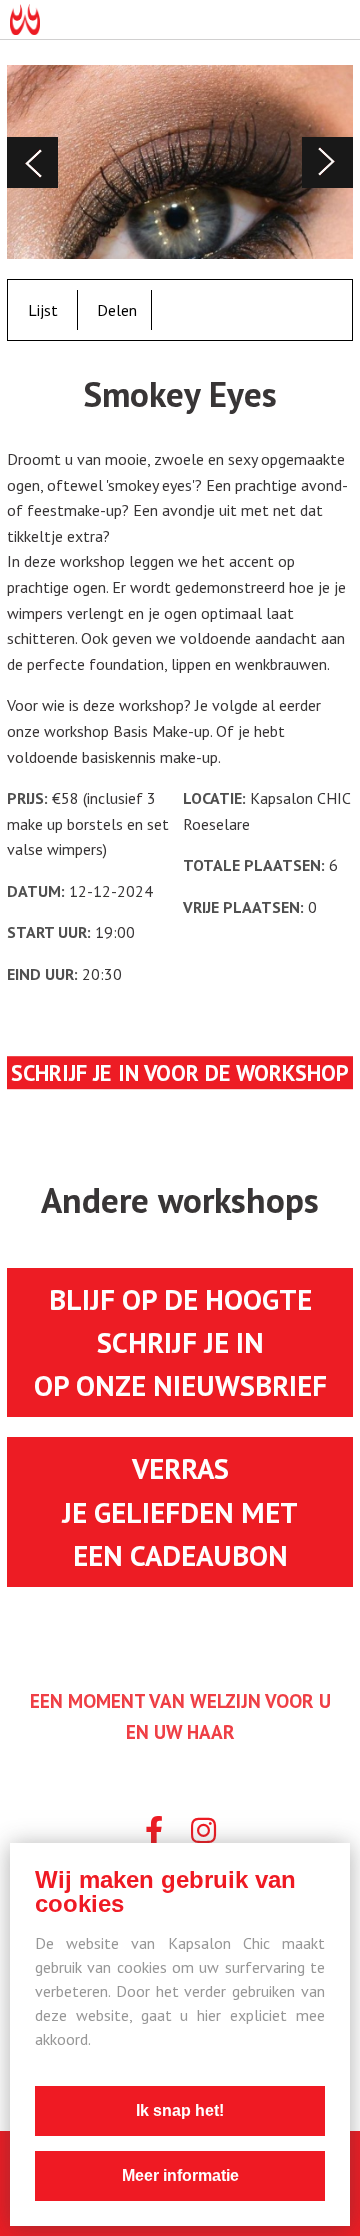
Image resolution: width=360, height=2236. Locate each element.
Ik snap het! (180, 2110)
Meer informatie (180, 2175)
